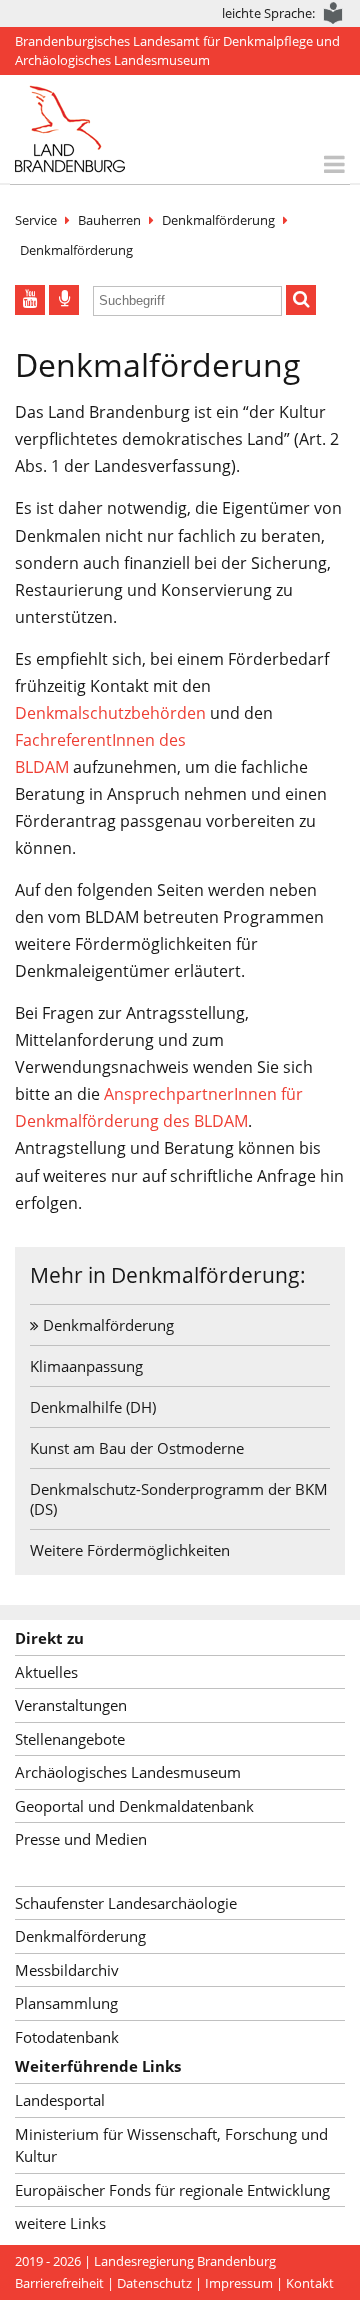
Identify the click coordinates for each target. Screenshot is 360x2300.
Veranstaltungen (71, 1705)
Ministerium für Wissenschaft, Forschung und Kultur (171, 2145)
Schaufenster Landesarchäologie (126, 1903)
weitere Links (60, 2223)
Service (36, 220)
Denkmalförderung (218, 220)
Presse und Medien (81, 1839)
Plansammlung (66, 2003)
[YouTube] (30, 300)
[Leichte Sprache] (334, 13)
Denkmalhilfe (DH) (93, 1407)
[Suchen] (301, 300)
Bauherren (109, 220)
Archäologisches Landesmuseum (128, 1772)
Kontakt (310, 2283)
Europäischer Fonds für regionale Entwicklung (172, 2190)
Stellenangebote (70, 1739)
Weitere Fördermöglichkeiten (130, 1550)
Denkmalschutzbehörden (110, 713)
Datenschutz (154, 2283)
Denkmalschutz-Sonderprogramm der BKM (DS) (179, 1499)
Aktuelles (46, 1672)
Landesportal (60, 2100)
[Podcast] (64, 300)
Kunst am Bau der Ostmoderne (137, 1448)
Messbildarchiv (67, 1970)
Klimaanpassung (86, 1366)
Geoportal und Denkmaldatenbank (134, 1806)
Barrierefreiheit (59, 2283)
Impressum (239, 2283)
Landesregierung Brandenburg (185, 2261)
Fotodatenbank (67, 2037)
